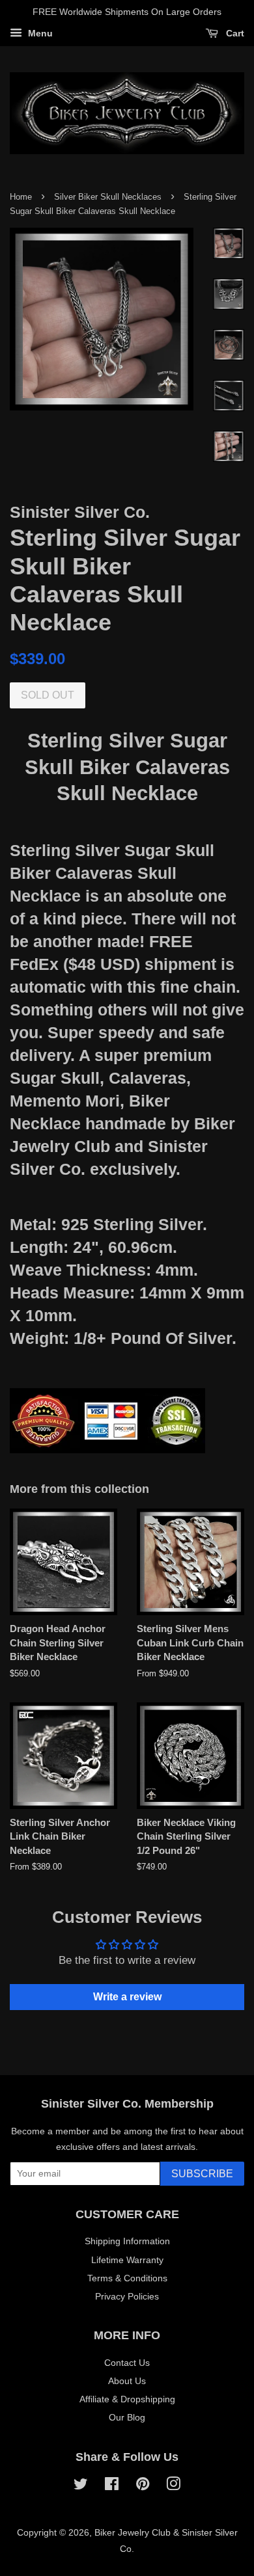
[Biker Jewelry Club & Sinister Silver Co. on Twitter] (81, 2486)
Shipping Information (127, 2241)
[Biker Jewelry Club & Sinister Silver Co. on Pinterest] (143, 2486)
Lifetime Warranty (127, 2260)
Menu (39, 33)
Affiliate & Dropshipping (127, 2399)
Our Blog (127, 2417)
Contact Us (127, 2363)
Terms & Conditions (127, 2278)
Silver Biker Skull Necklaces (108, 197)
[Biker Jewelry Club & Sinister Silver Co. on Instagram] (173, 2486)
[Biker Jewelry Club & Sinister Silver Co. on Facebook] (112, 2486)
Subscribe (202, 2174)
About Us (127, 2381)
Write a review (127, 1997)
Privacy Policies (127, 2296)
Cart (234, 33)
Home (21, 197)
